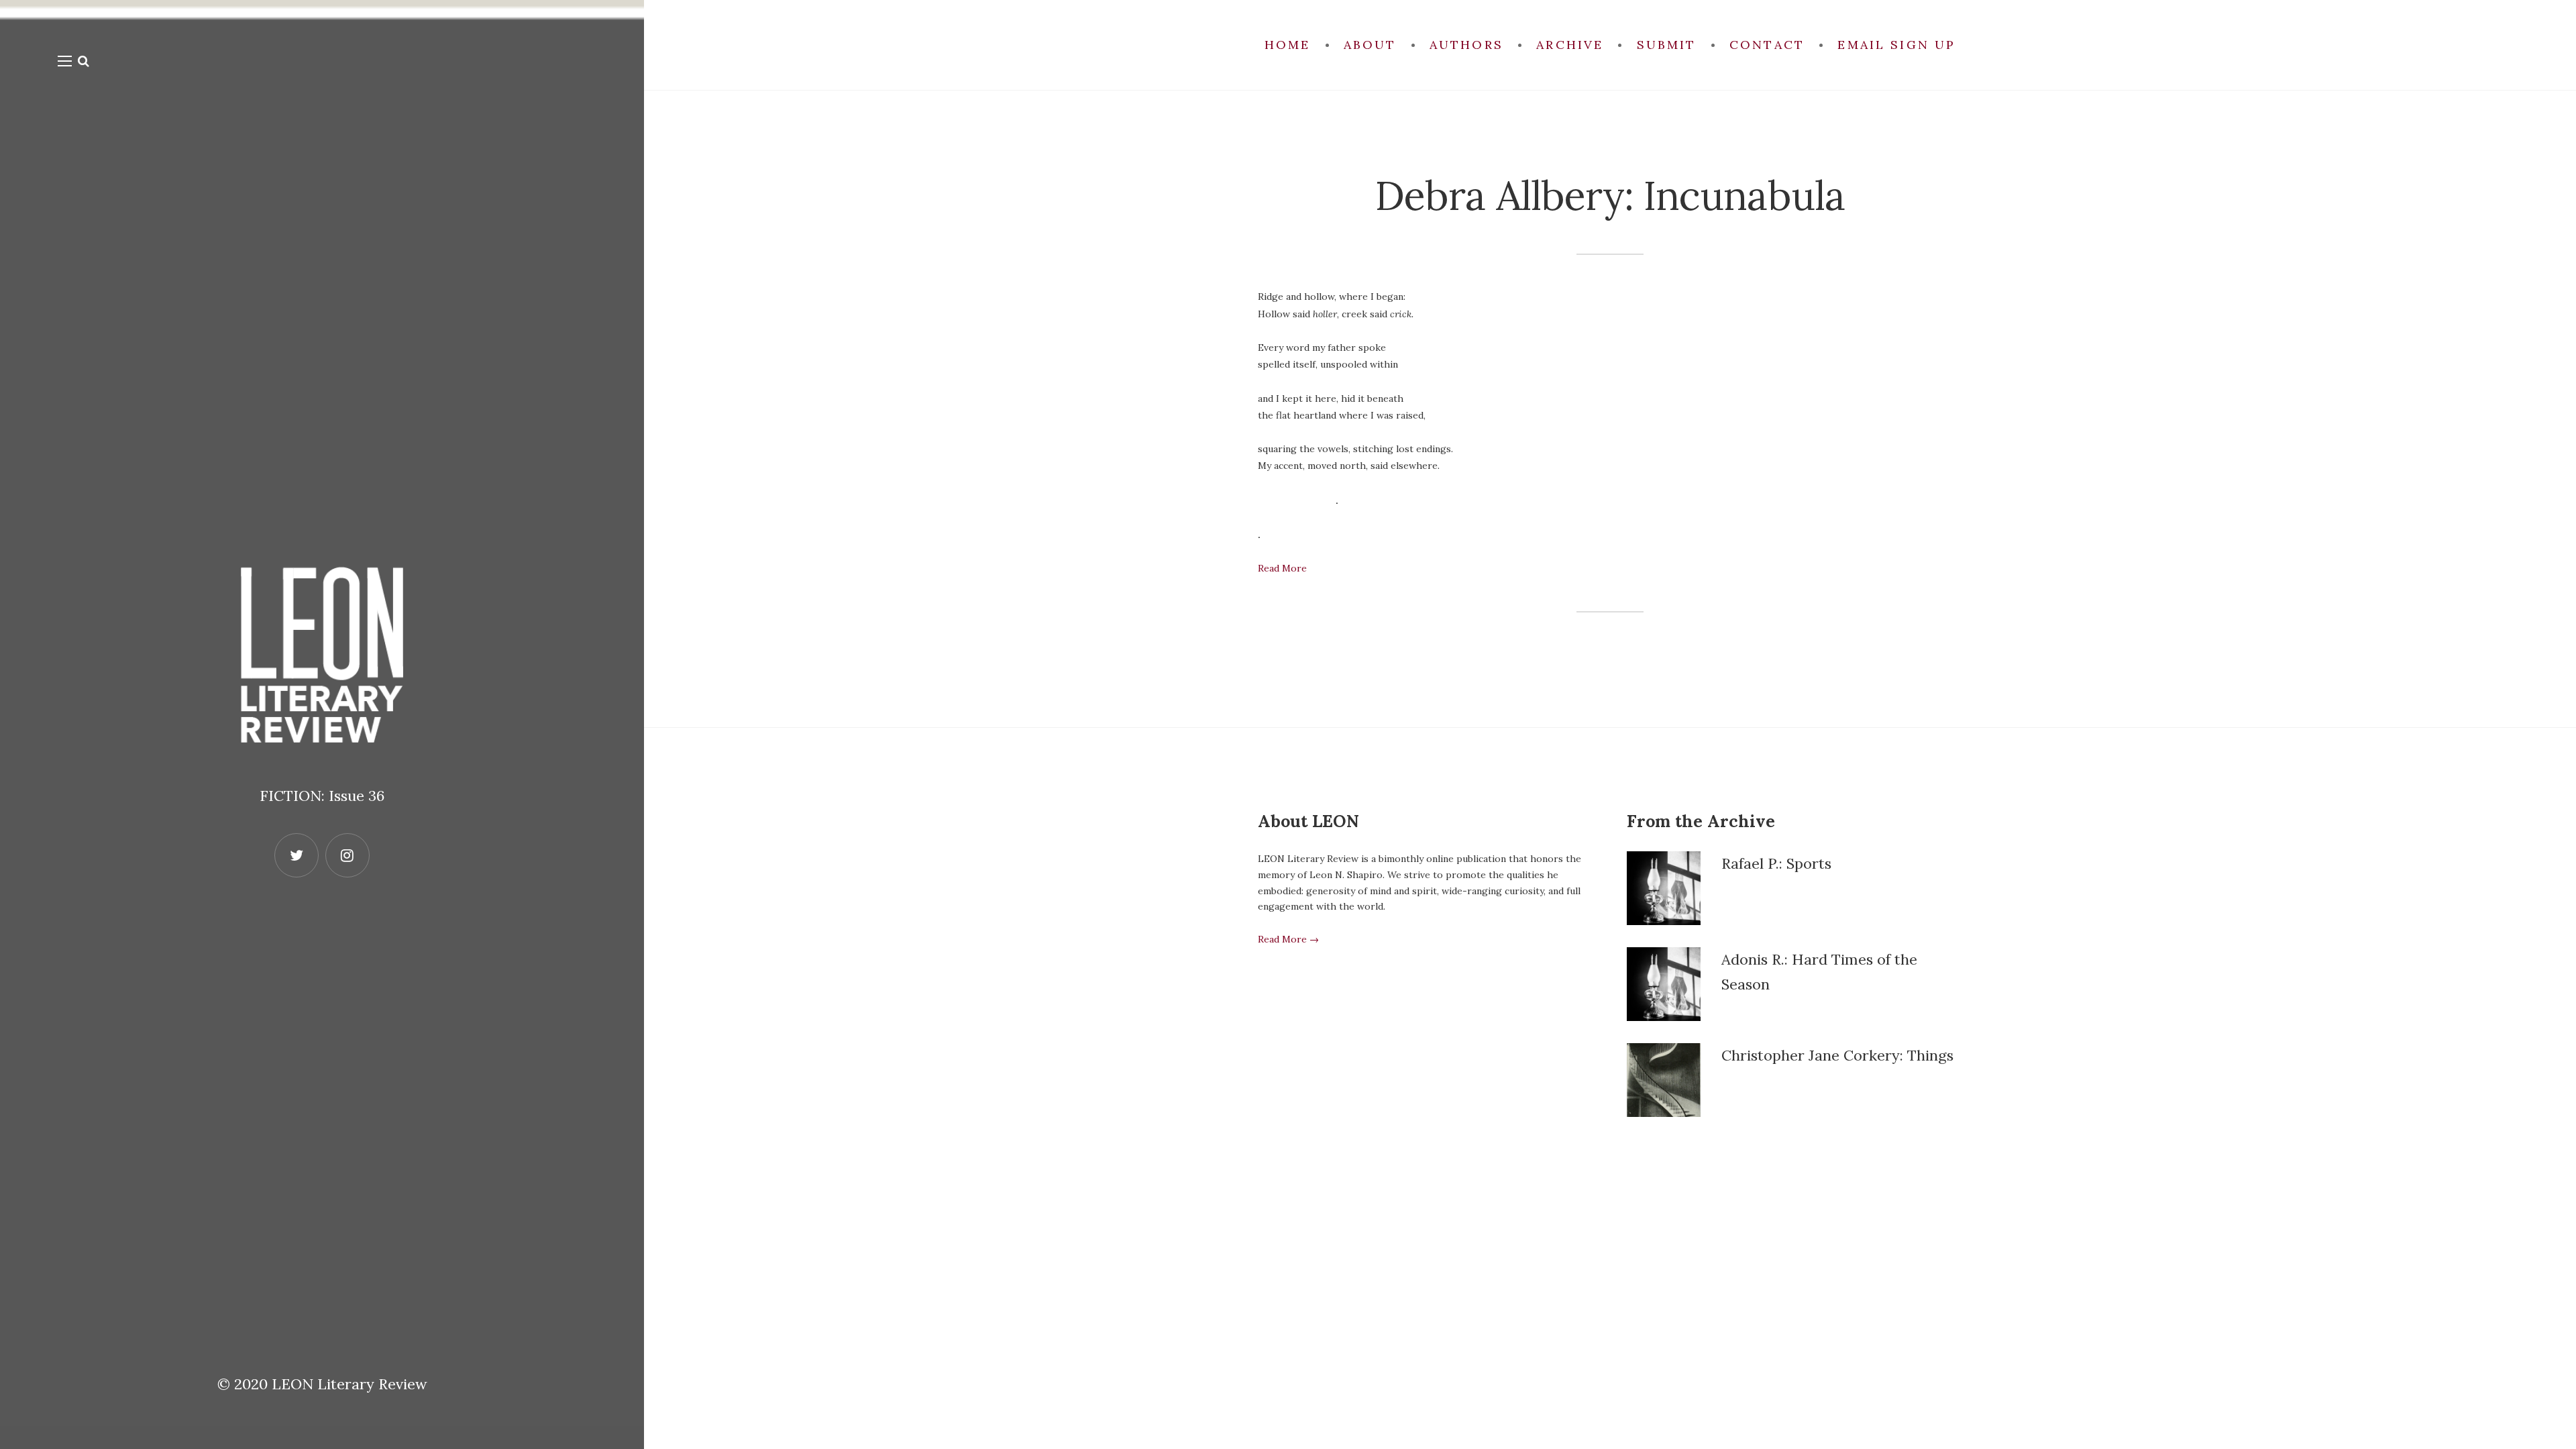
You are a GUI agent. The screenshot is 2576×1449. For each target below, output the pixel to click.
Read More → (1288, 939)
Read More (1282, 568)
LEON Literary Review (350, 1384)
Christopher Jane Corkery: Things (1837, 1055)
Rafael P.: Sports (1776, 863)
